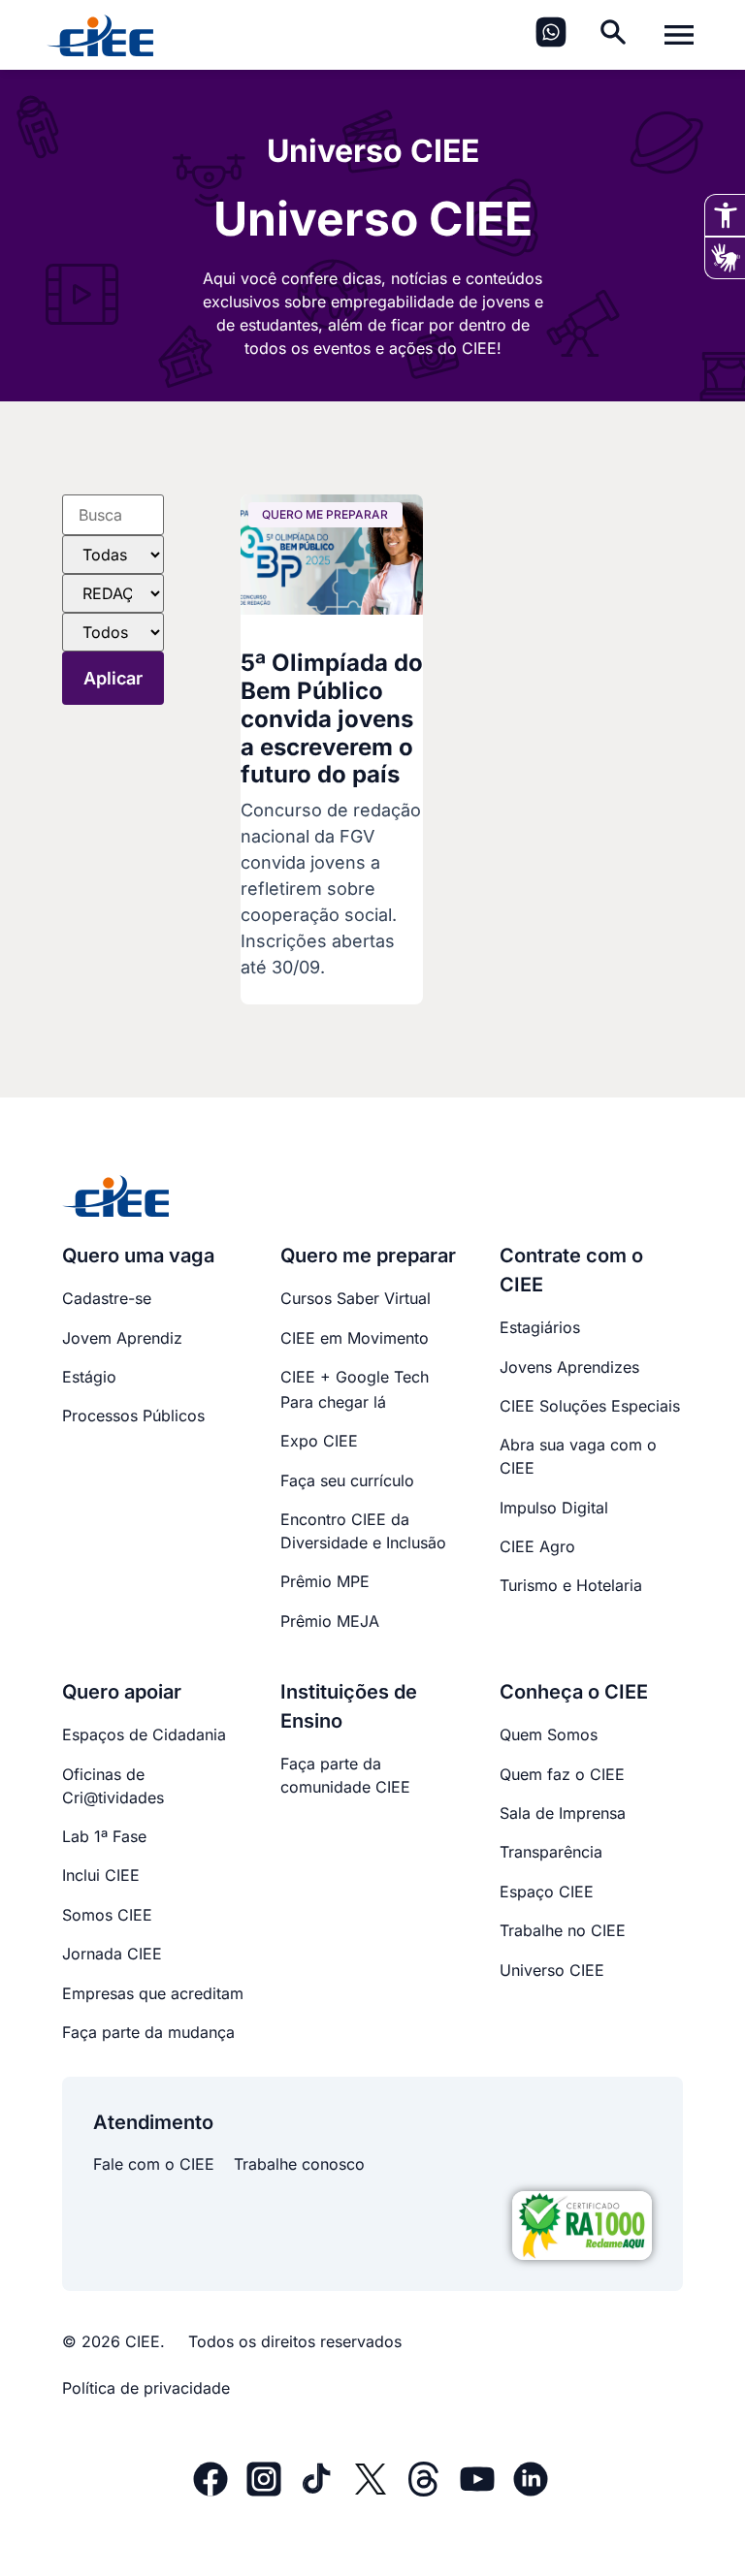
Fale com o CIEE (154, 2164)
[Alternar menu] (679, 35)
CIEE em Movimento (355, 1338)
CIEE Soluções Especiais (590, 1406)
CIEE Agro (537, 1546)
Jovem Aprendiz (122, 1338)
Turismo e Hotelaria (571, 1585)
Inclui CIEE (101, 1875)
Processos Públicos (133, 1415)
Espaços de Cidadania (144, 1734)
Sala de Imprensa (563, 1813)
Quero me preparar (368, 1256)
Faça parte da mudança (148, 2032)
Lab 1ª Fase (104, 1836)
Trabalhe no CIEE (563, 1930)
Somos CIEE (107, 1915)
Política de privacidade (146, 2388)
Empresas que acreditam (153, 1993)
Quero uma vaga (138, 1256)
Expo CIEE (319, 1441)
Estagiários (540, 1327)
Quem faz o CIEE (562, 1774)
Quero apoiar (122, 1692)
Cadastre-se (107, 1298)
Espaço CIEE (547, 1892)
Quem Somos (549, 1734)
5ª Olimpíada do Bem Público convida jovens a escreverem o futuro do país (332, 718)
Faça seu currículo (347, 1480)
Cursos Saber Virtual (356, 1298)
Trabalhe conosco (299, 2164)
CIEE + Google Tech (355, 1377)
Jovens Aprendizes (569, 1367)
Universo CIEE (552, 1970)
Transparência (551, 1852)
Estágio (89, 1377)
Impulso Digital (554, 1508)
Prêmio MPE (325, 1581)
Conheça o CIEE (574, 1692)
